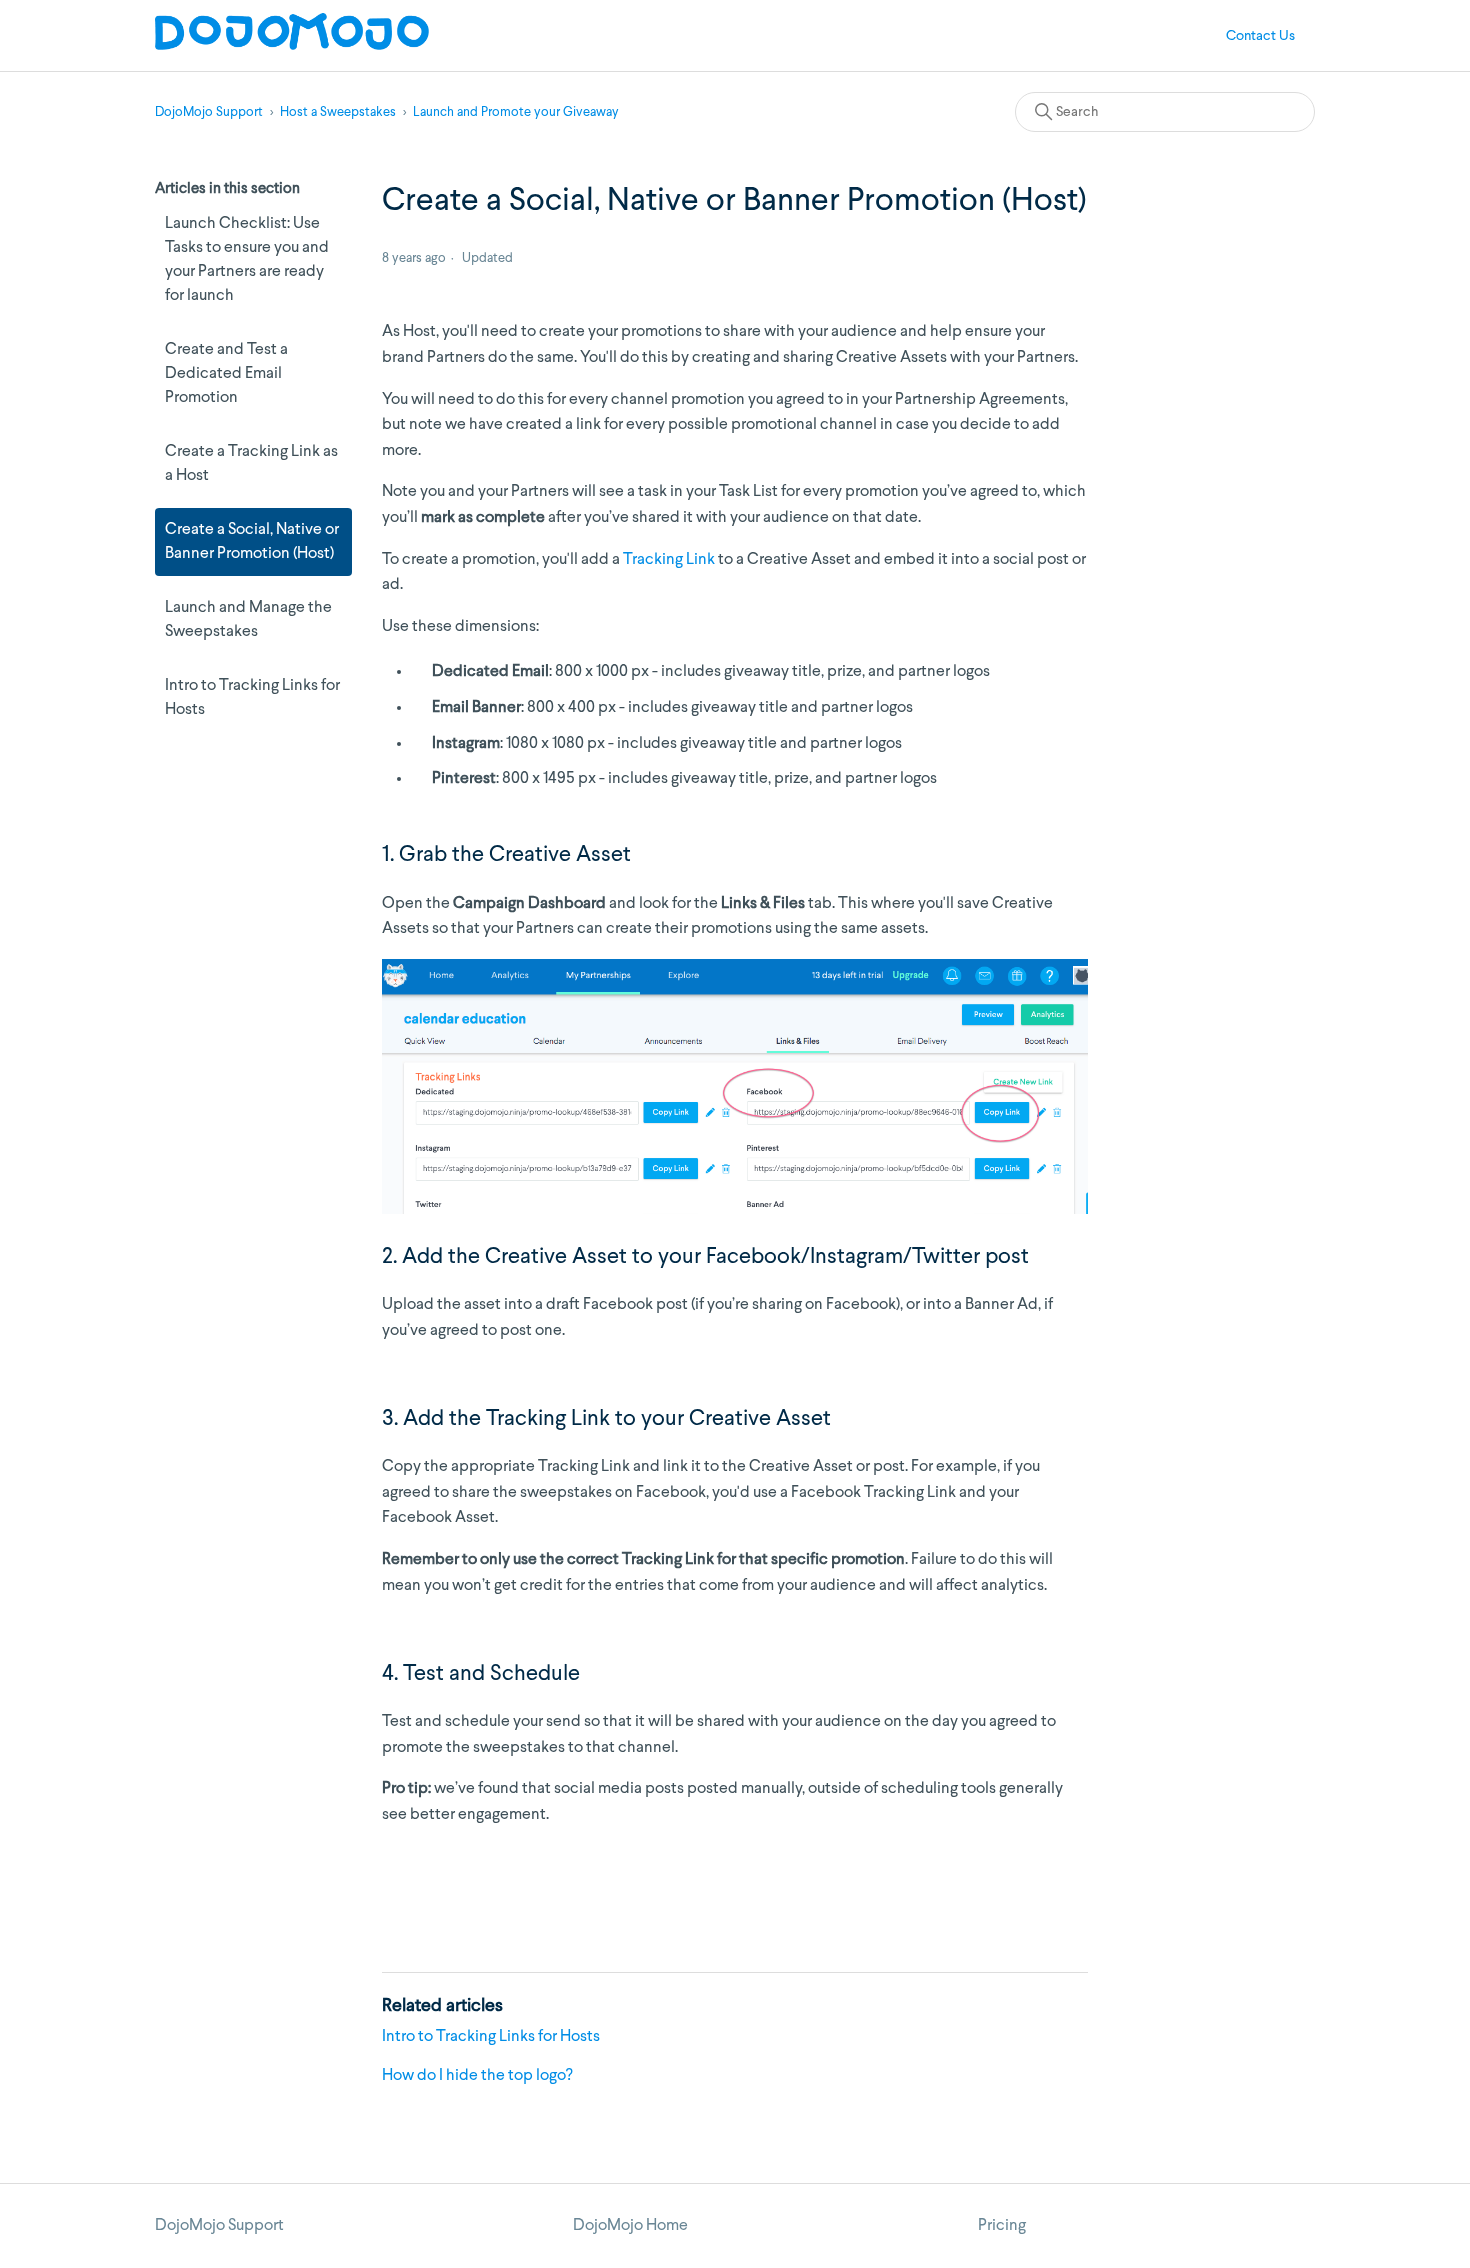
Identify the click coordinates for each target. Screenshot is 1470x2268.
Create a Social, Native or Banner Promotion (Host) (252, 542)
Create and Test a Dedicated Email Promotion (226, 374)
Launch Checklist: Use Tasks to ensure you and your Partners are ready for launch (247, 260)
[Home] (292, 46)
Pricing (1002, 2226)
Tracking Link (669, 560)
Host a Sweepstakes (338, 112)
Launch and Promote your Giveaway (516, 112)
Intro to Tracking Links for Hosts (252, 698)
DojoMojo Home (630, 2226)
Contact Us (1260, 36)
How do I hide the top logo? (477, 2076)
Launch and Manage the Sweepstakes (248, 620)
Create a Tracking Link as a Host (251, 464)
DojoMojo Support (209, 112)
